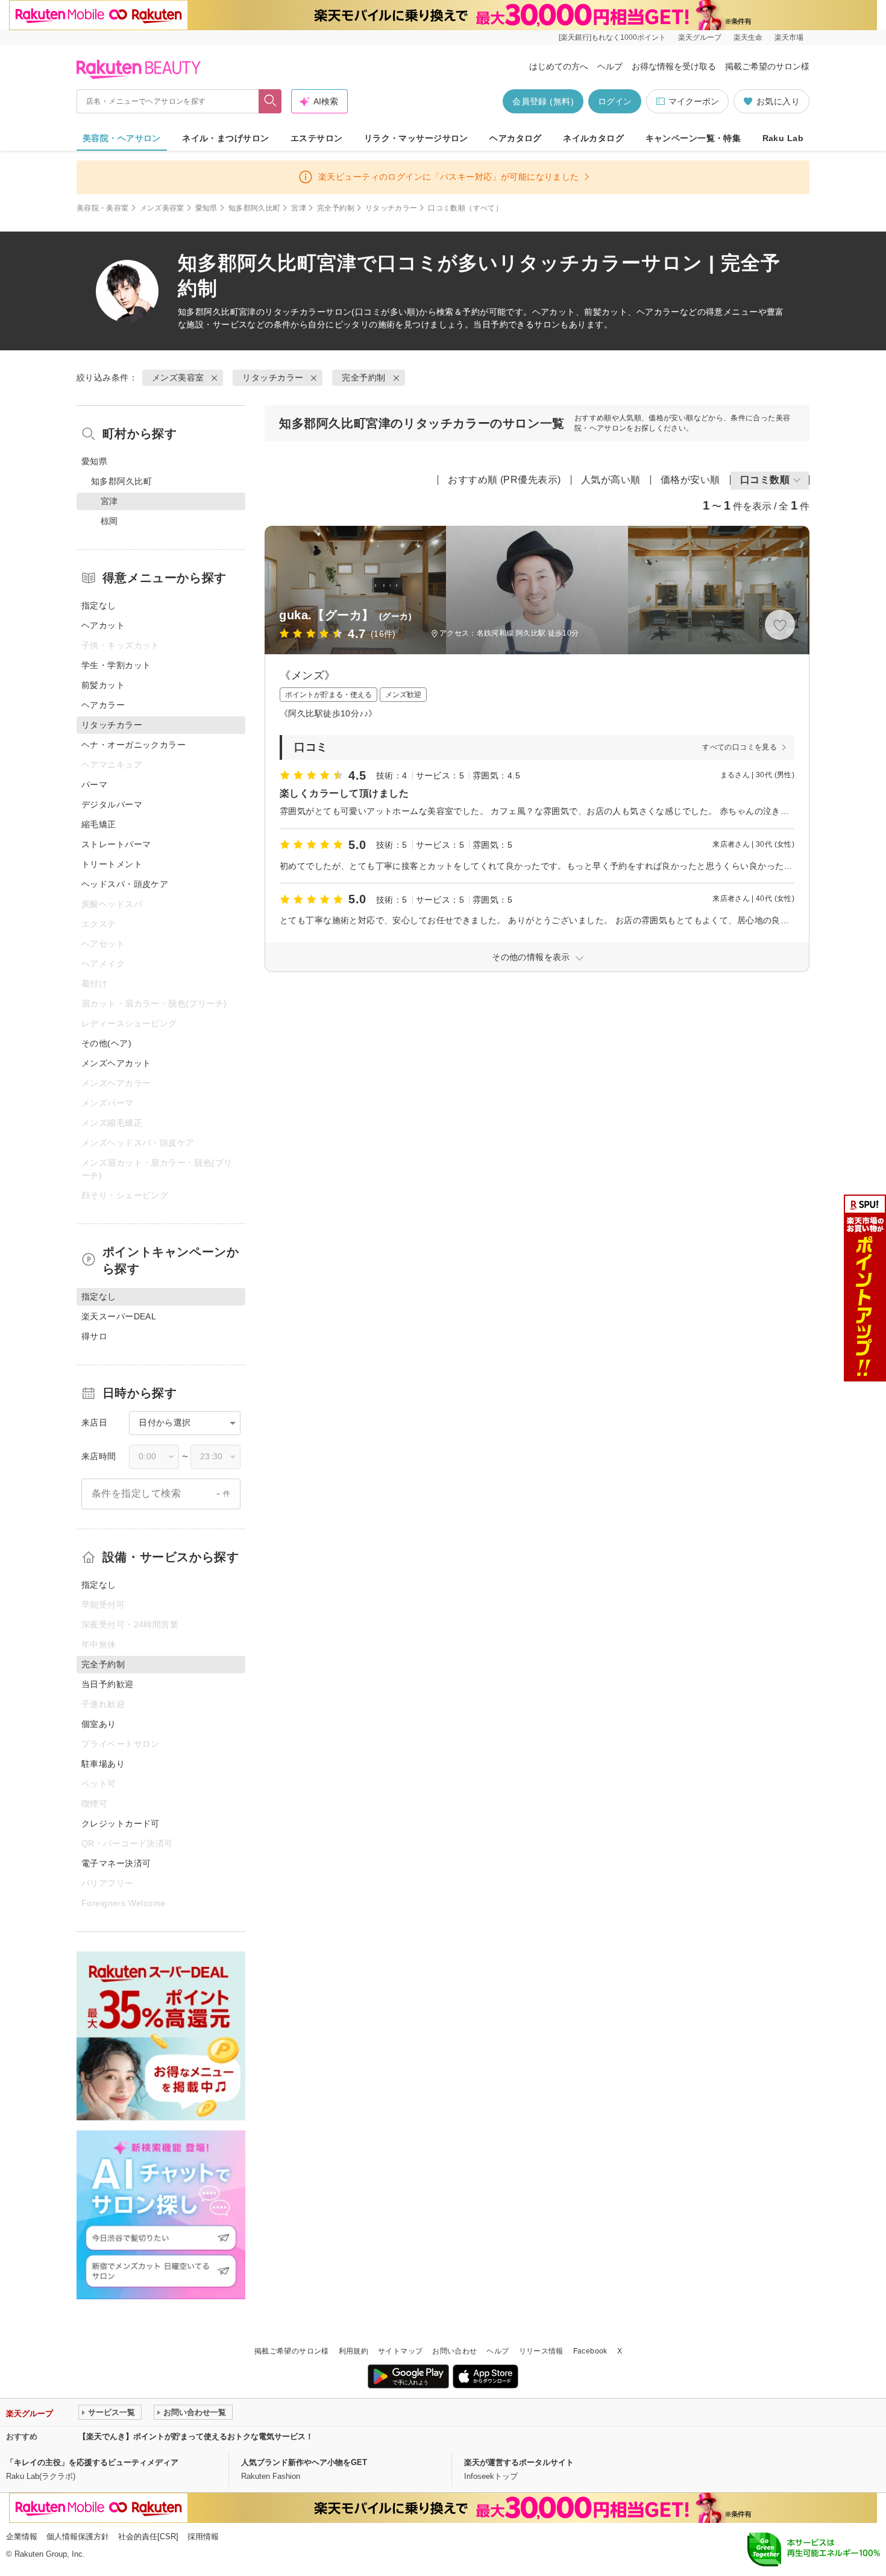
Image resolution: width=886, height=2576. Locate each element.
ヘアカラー (103, 705)
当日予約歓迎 (108, 1684)
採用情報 (203, 2537)
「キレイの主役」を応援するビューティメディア (92, 2462)
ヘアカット (103, 625)
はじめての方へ (559, 66)
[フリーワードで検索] (270, 101)
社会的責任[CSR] (148, 2537)
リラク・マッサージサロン (416, 138)
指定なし (99, 605)
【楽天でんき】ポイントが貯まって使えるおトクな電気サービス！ (196, 2436)
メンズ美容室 (162, 208)
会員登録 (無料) (543, 101)
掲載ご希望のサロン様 (767, 66)
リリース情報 (541, 2351)
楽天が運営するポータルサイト (519, 2462)
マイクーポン (694, 101)
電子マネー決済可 (116, 1863)
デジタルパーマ (112, 804)
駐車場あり (103, 1764)
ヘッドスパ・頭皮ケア (125, 884)
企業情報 (22, 2537)
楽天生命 (748, 37)
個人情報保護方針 (78, 2537)
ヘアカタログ (516, 138)
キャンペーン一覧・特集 (693, 138)
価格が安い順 (690, 480)
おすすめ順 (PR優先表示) (504, 480)
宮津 (299, 208)
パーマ (94, 784)
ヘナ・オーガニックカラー (134, 745)
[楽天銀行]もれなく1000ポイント (612, 37)
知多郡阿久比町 (255, 208)
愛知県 (206, 208)
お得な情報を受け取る (674, 66)
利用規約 (353, 2351)
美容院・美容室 (103, 208)
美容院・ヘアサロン (122, 138)
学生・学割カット (116, 665)
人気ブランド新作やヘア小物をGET (304, 2462)
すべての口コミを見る (740, 747)
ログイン (615, 101)
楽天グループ (700, 37)
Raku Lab (783, 138)
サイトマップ (400, 2351)
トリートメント (112, 864)
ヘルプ (610, 66)
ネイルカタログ (593, 138)
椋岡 (109, 521)
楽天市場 (789, 37)
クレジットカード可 (121, 1823)
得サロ (94, 1336)
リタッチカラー (391, 208)
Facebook (590, 2351)
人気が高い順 (611, 480)
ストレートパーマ (116, 844)
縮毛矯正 (99, 824)
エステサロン (317, 138)
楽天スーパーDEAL (119, 1316)
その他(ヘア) (106, 1043)
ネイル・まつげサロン (225, 138)
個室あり (99, 1724)
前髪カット (103, 685)
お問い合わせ (454, 2351)
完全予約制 (336, 208)
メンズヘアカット (116, 1063)
